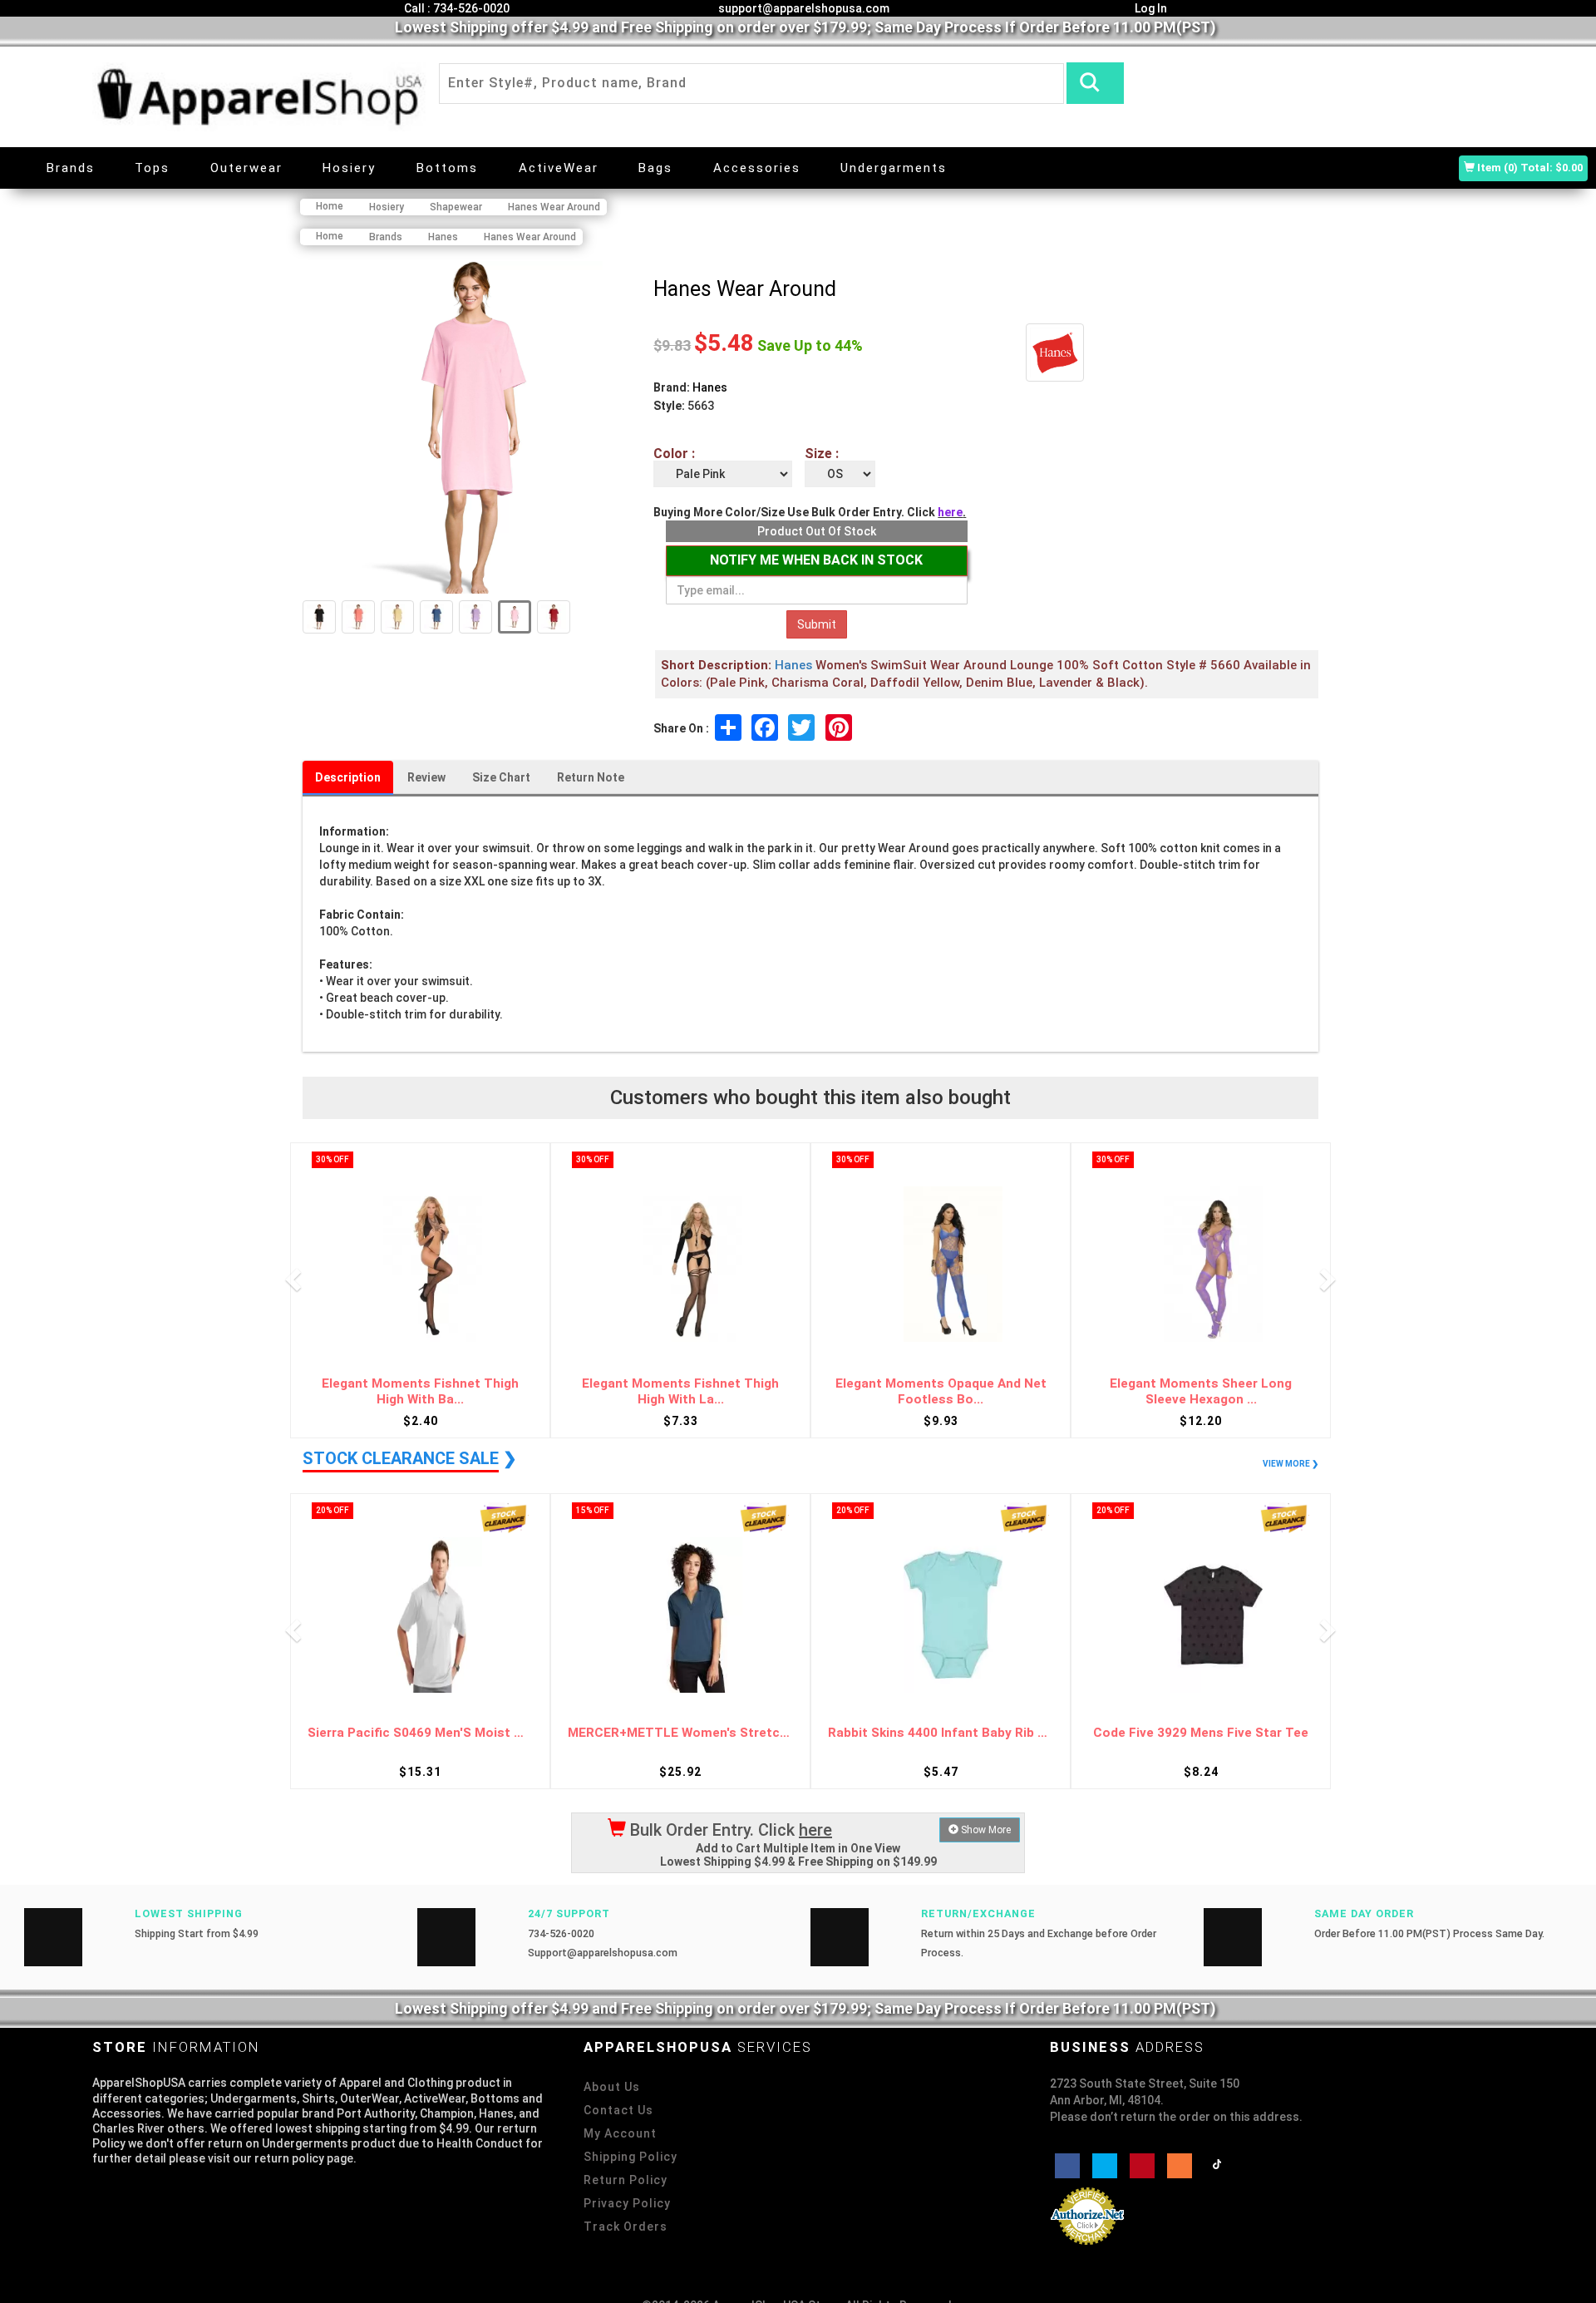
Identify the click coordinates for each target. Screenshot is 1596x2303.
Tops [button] (152, 168)
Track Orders (626, 2227)
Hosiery (349, 168)
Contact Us (618, 2110)
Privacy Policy (627, 2203)
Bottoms (447, 168)
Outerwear (246, 168)
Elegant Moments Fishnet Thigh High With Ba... (420, 1391)
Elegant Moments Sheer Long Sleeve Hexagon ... (1201, 1391)
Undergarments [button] (894, 168)
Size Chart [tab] (501, 777)
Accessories (757, 168)
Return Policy (626, 2180)
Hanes (710, 387)
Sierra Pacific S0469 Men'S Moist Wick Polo (420, 1733)
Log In (1150, 8)
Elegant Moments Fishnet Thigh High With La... (680, 1391)
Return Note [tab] (591, 777)
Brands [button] (71, 168)
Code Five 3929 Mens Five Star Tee (1201, 1733)
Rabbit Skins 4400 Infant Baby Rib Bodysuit (941, 1733)
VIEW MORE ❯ (1291, 1464)
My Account (620, 2133)
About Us (612, 2087)
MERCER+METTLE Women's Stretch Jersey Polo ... (680, 1733)
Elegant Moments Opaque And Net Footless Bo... (941, 1391)
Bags (655, 168)
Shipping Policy (631, 2157)
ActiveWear (559, 168)
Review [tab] (426, 777)
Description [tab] (348, 777)
